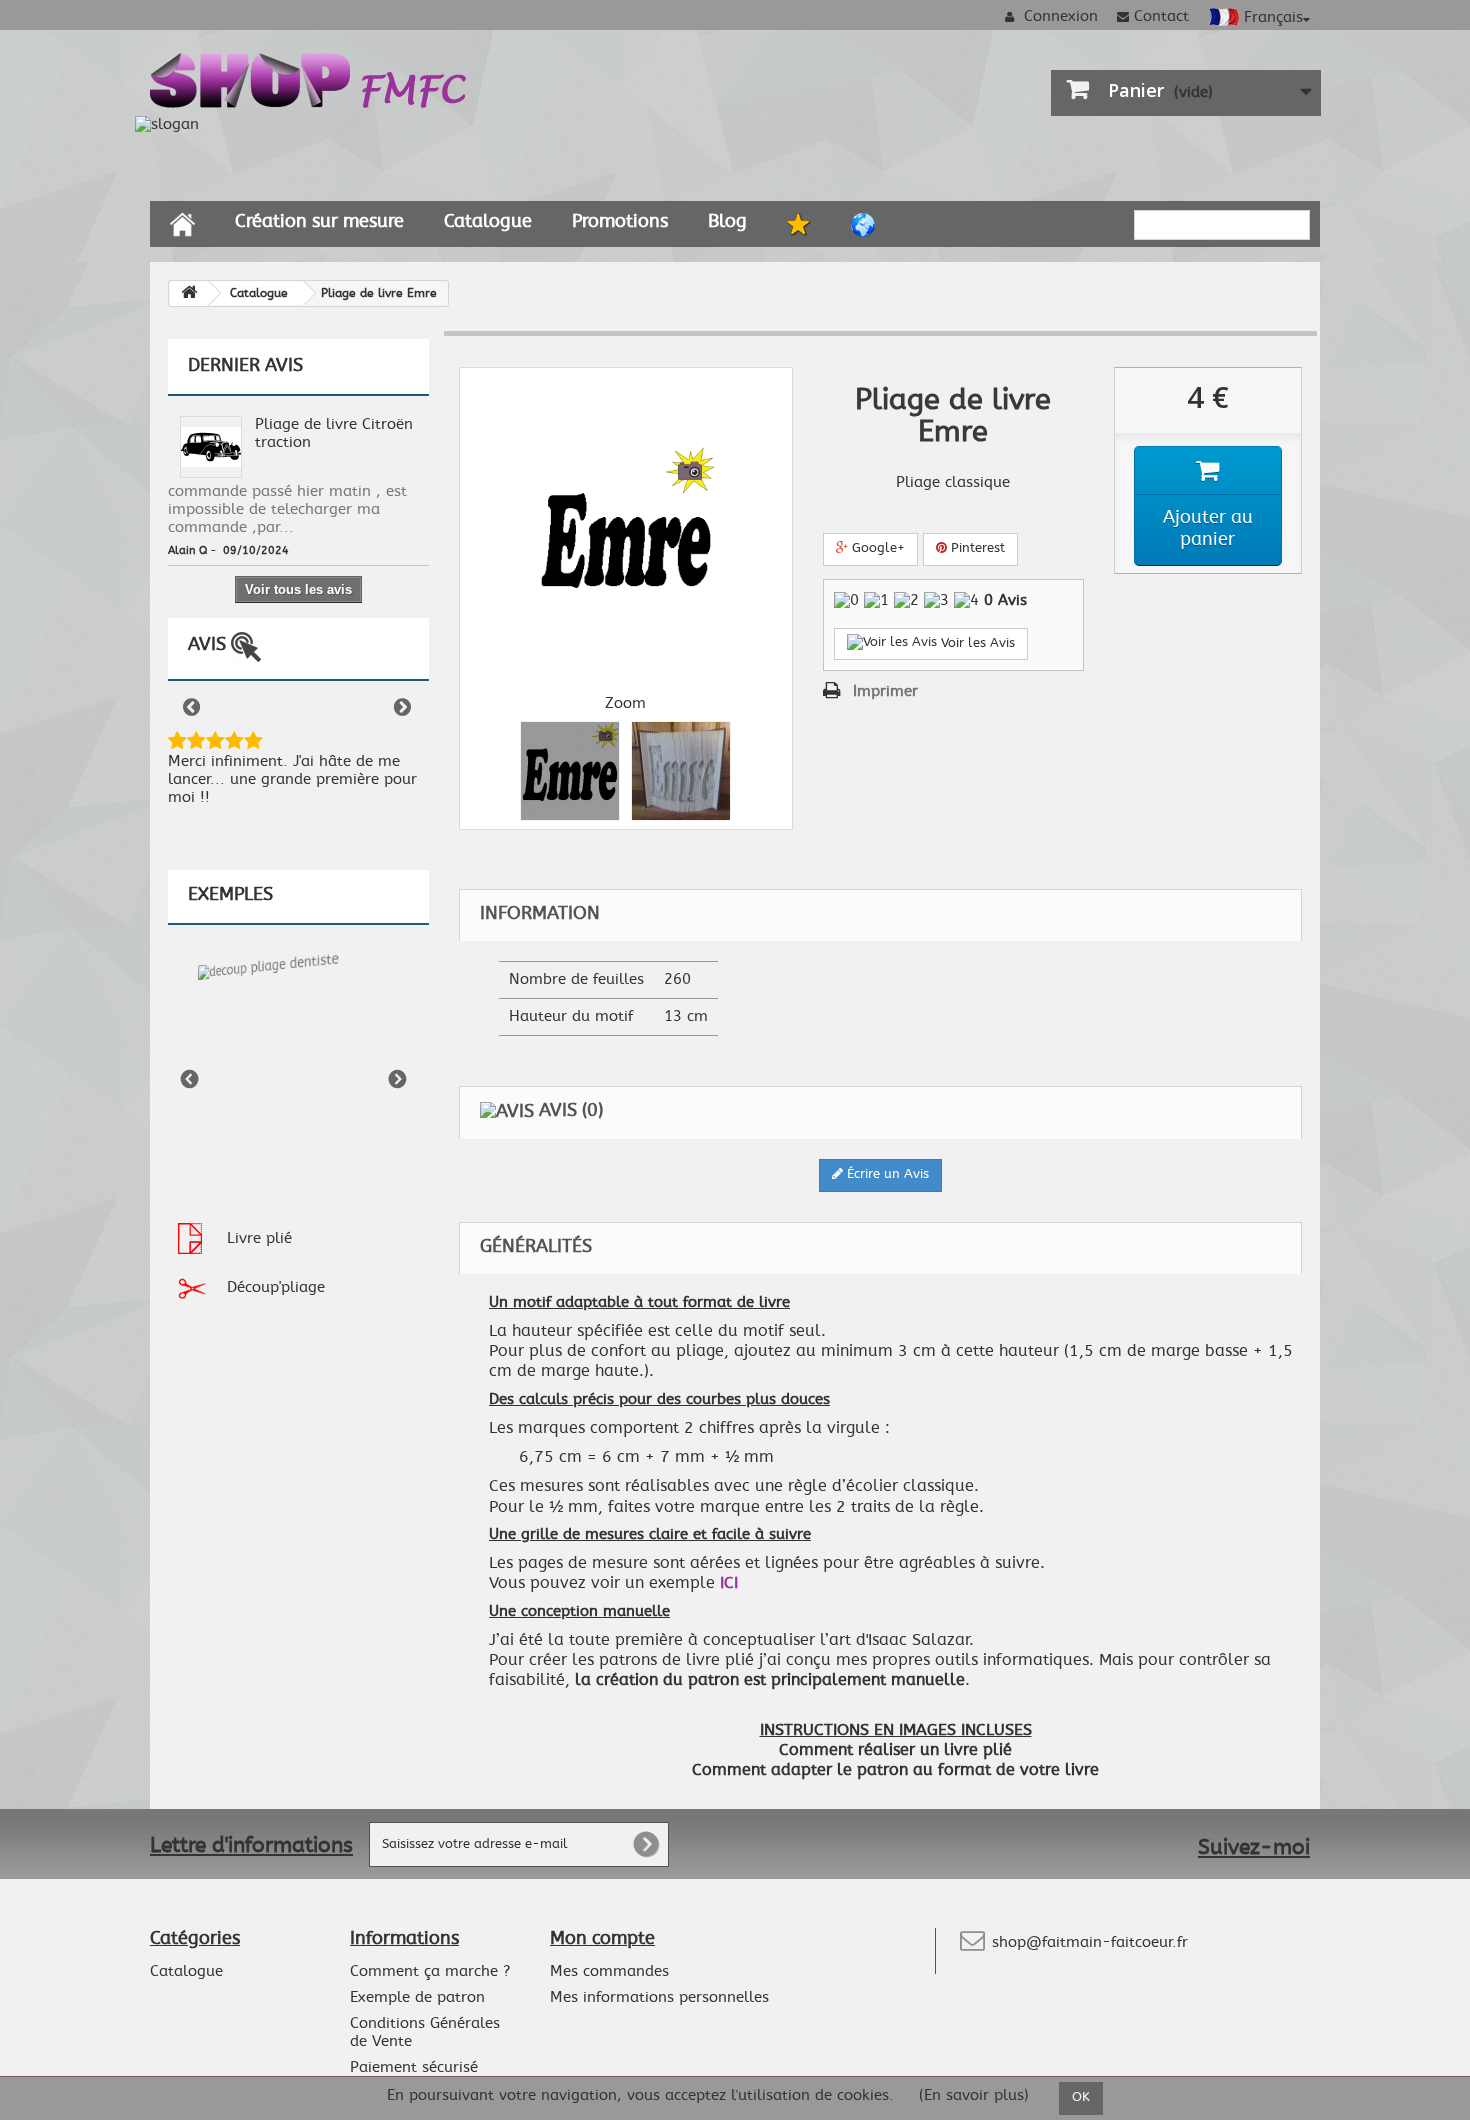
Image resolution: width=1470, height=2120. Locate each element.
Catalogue (488, 222)
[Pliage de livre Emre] (570, 771)
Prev (193, 709)
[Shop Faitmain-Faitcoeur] (309, 77)
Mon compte (602, 1939)
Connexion (1058, 16)
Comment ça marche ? (430, 1971)
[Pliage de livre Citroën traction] (211, 444)
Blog (727, 222)
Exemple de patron (417, 1997)
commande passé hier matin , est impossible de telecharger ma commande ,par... (287, 509)
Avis (209, 645)
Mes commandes (609, 1971)
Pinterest (976, 548)
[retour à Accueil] (189, 293)
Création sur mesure (319, 222)
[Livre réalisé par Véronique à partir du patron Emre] (681, 771)
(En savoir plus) (974, 2096)
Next (404, 709)
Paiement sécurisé (414, 2067)
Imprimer (885, 691)
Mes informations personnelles (659, 1997)
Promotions (620, 222)
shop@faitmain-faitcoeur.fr (1090, 1942)
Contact (1161, 16)
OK (1081, 2097)
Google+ (876, 548)
